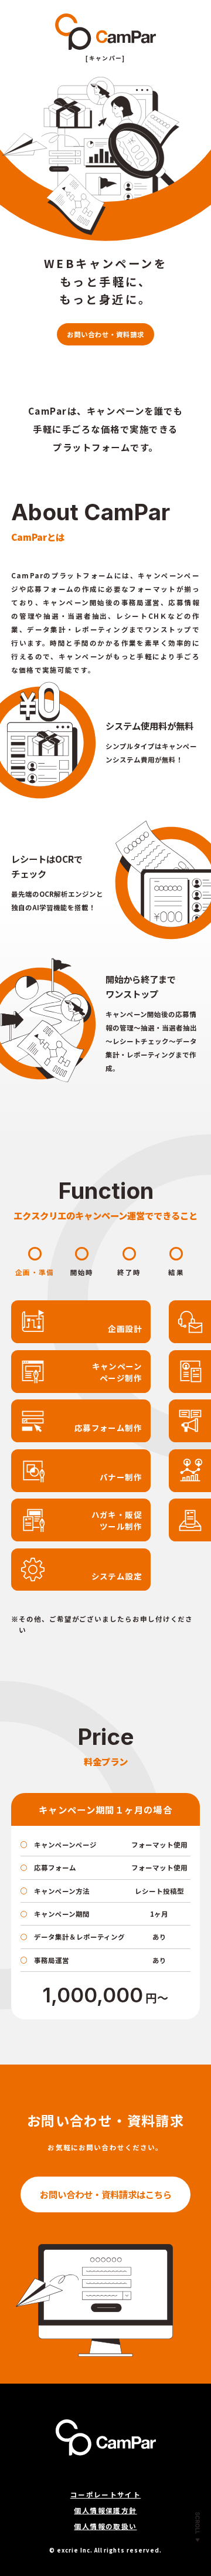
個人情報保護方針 (105, 2510)
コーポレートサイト (105, 2494)
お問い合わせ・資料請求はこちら (106, 2194)
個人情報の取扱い (105, 2526)
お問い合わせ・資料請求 (105, 334)
